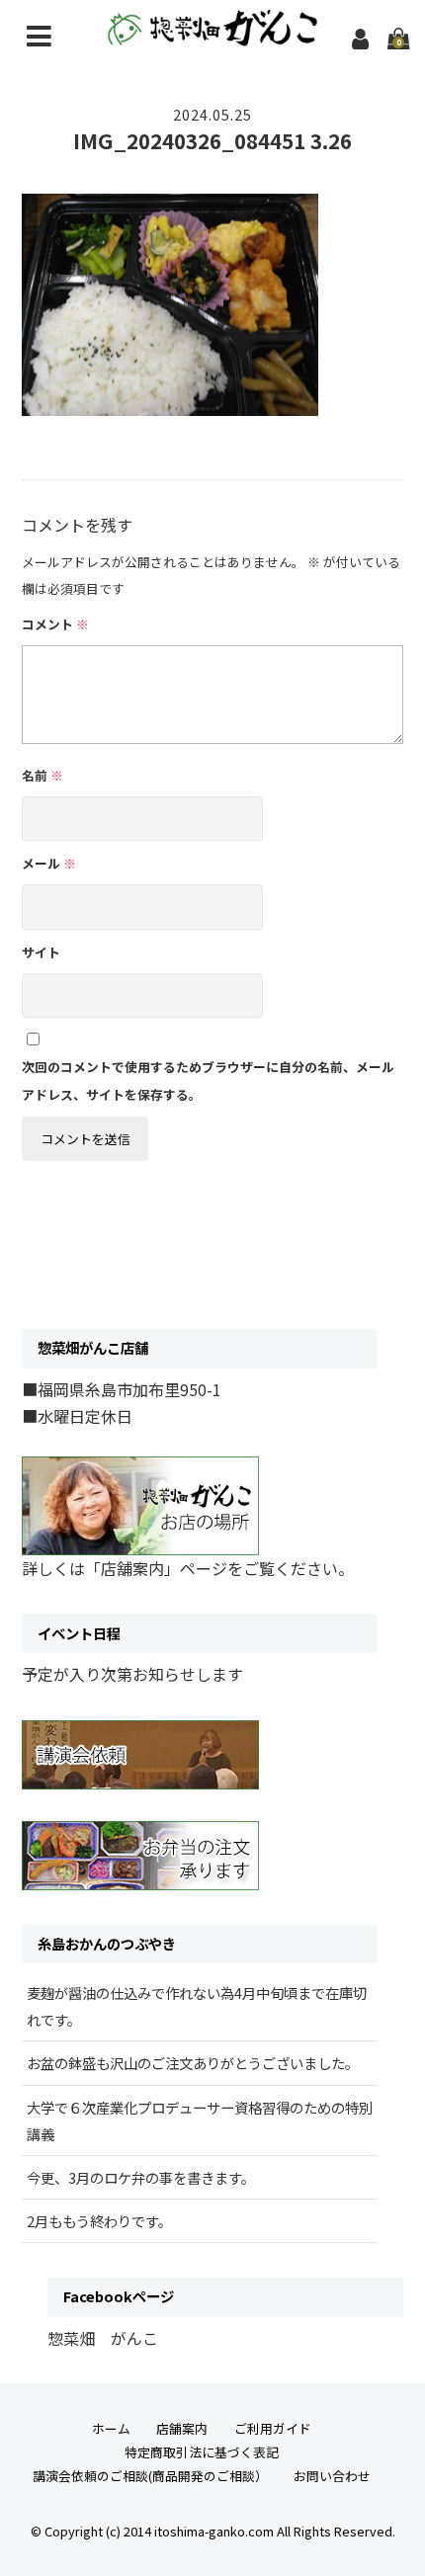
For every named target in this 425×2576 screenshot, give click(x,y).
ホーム (111, 2428)
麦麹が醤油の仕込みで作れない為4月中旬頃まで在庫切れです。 (197, 2006)
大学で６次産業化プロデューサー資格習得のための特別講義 (200, 2120)
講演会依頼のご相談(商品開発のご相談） (150, 2476)
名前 (42, 775)
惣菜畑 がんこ (103, 2338)
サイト (41, 952)
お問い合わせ (332, 2476)
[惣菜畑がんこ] (213, 33)
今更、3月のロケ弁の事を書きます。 (141, 2177)
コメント (55, 624)
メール (49, 863)
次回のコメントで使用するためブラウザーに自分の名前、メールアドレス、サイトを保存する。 (208, 1080)
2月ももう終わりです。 (99, 2221)
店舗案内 (182, 2428)
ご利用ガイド (273, 2428)
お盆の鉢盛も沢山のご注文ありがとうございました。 (193, 2063)
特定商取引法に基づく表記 (202, 2452)
